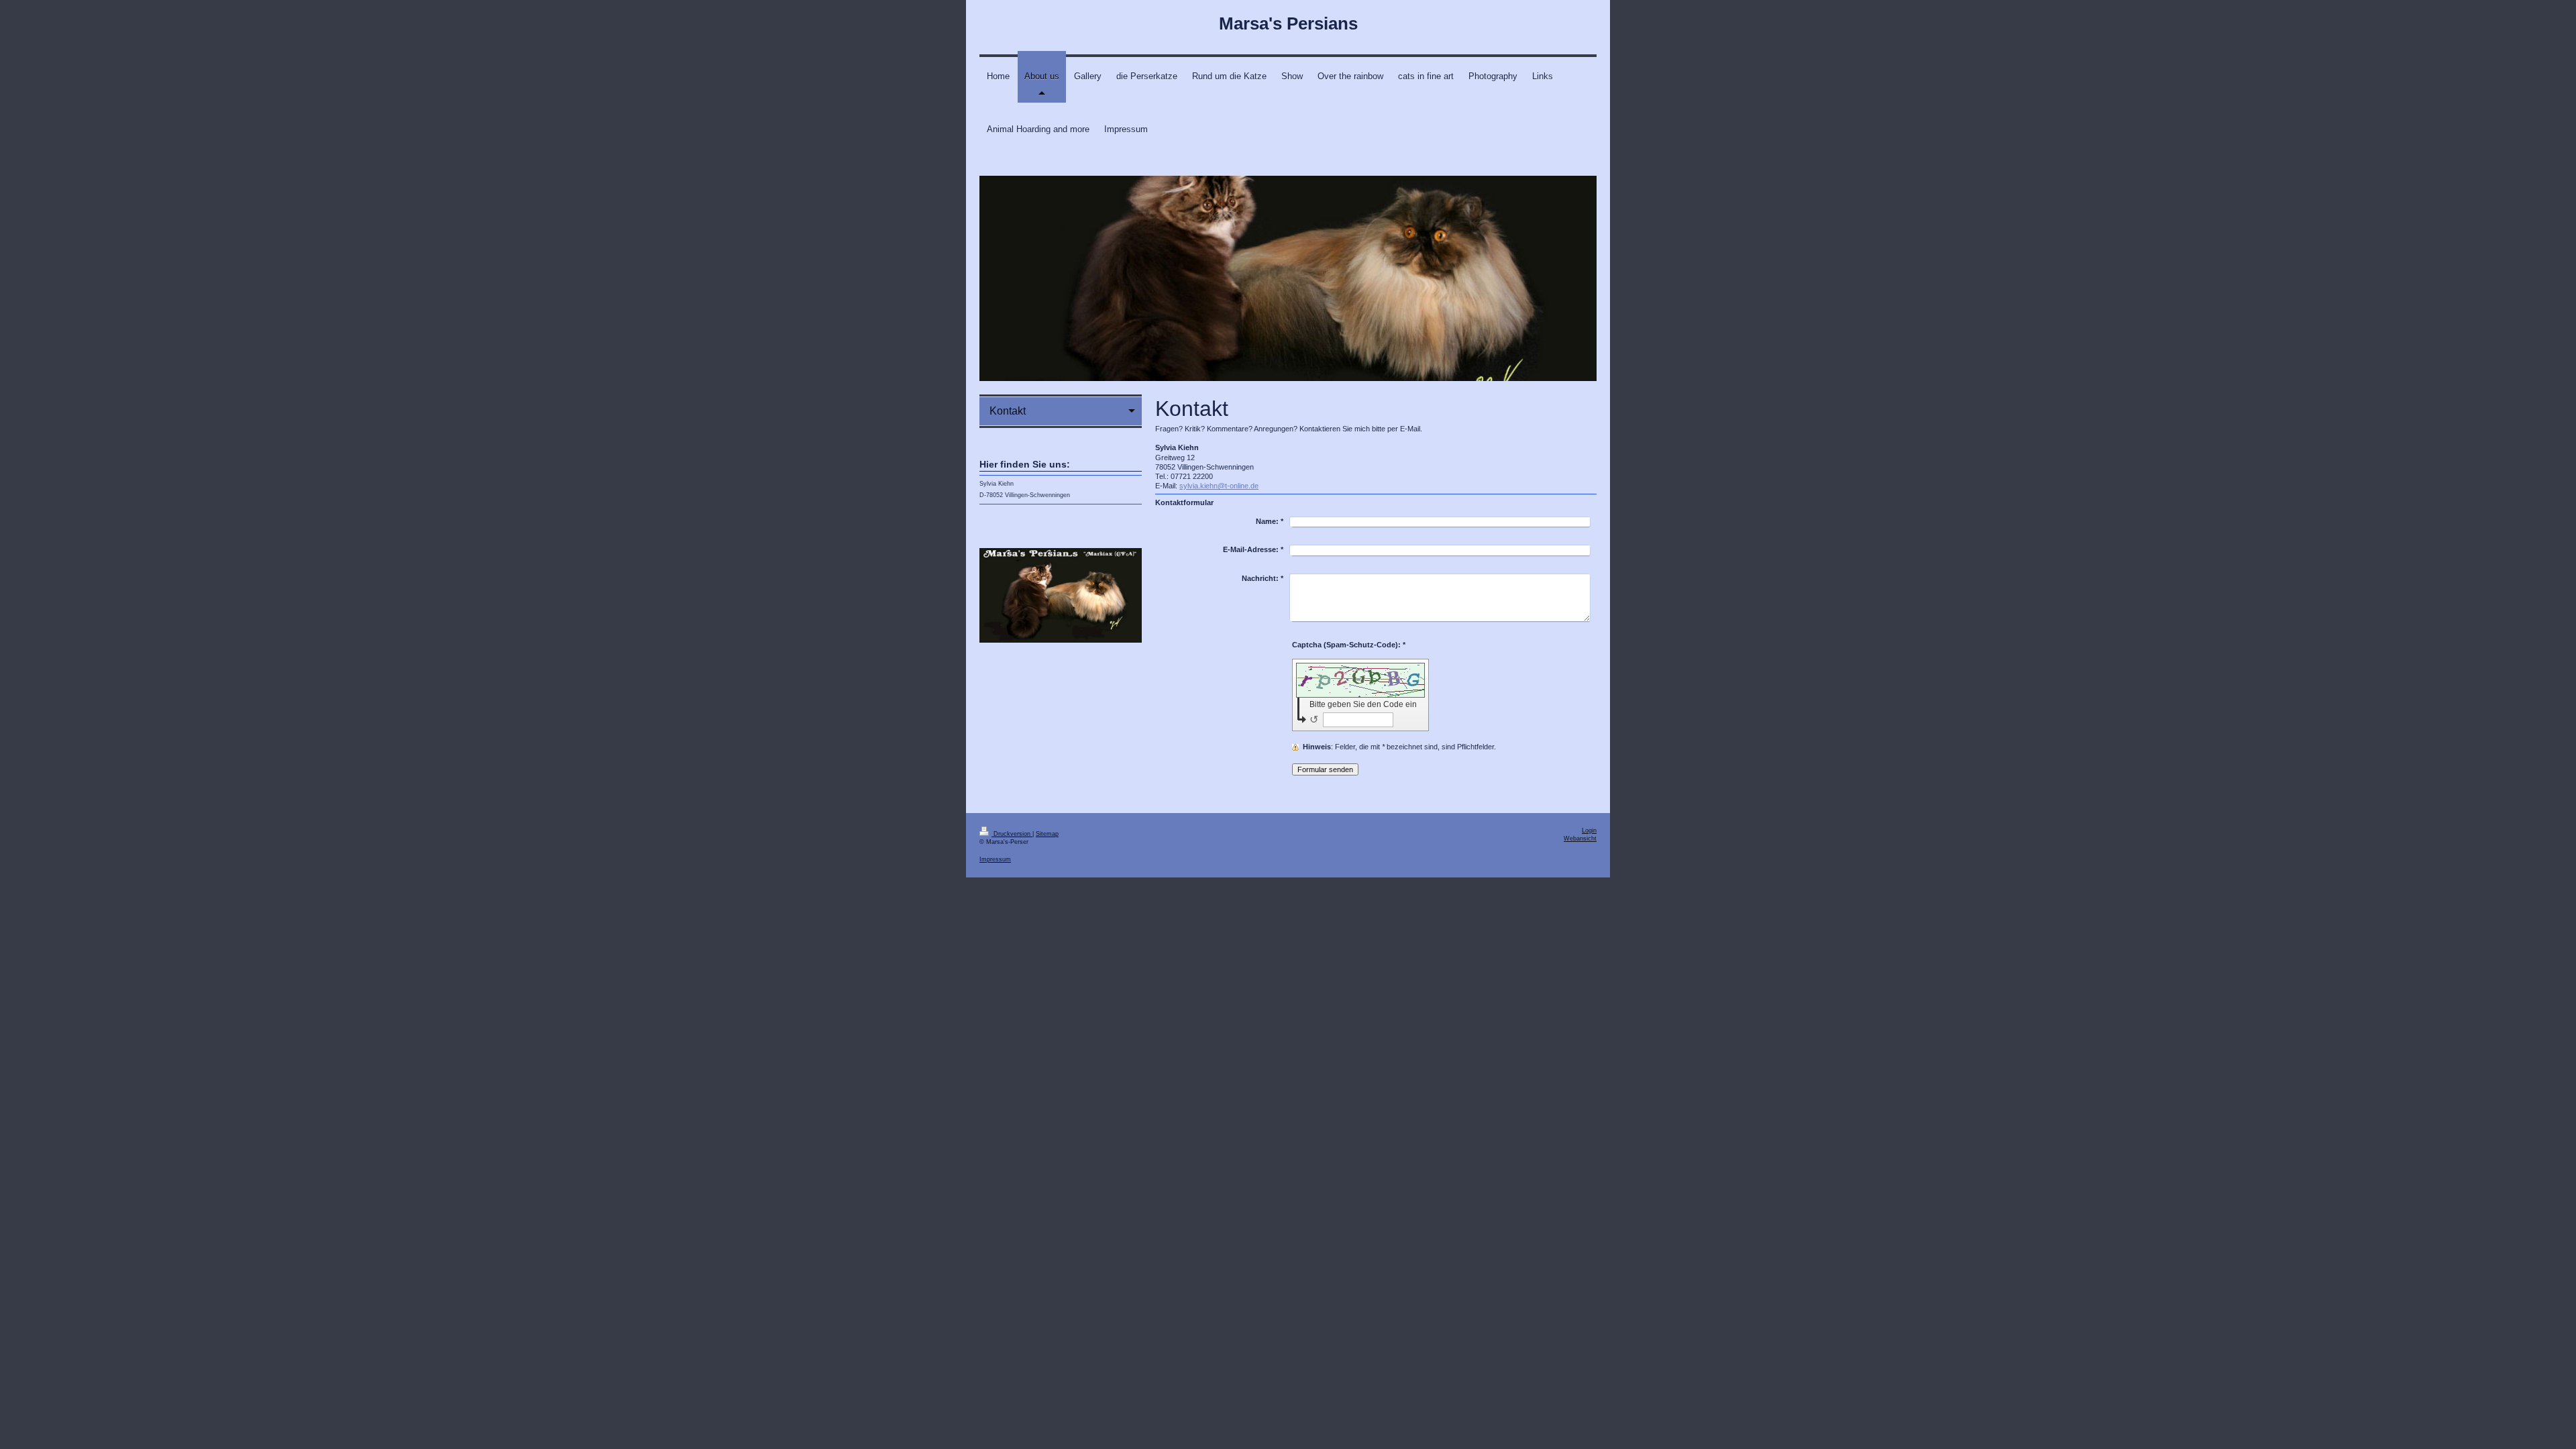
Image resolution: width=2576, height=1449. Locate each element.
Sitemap (1047, 834)
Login (1589, 830)
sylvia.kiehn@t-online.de (1219, 486)
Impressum (995, 859)
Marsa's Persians (1288, 23)
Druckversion (1012, 834)
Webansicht (1580, 839)
